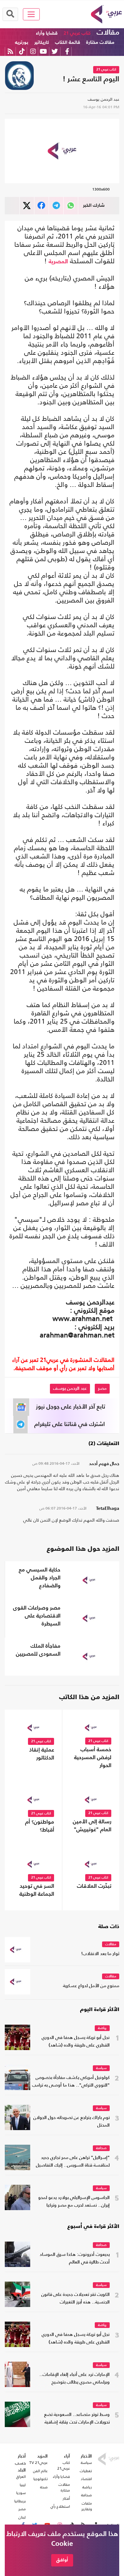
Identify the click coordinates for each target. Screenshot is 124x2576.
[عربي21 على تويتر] (55, 51)
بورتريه (22, 42)
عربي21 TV (38, 2463)
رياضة (102, 2028)
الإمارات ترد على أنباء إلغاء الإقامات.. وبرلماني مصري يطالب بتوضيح (75, 2379)
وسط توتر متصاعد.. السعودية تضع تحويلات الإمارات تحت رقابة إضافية (77, 2419)
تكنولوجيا (41, 2479)
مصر (102, 1389)
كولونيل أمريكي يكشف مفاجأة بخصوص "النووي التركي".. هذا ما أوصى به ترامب (71, 2082)
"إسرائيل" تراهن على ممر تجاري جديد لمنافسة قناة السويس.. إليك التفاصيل (73, 2162)
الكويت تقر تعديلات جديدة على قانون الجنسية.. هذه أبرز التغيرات (76, 2299)
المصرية (58, 262)
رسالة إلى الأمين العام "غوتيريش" (92, 1826)
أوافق (62, 2560)
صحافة (101, 2148)
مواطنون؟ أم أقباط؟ (40, 1826)
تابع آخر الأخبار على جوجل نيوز (71, 1407)
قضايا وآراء (47, 33)
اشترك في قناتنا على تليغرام (70, 1424)
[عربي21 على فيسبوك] (67, 51)
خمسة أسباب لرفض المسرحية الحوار (93, 1758)
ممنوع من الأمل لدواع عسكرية (91, 1986)
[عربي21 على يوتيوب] (43, 51)
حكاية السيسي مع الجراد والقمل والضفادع (40, 1578)
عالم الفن (40, 2471)
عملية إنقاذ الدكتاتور (42, 1754)
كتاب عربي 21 (77, 33)
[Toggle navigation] (31, 14)
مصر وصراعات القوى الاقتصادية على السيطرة (37, 1616)
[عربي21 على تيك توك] (22, 51)
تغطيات (86, 2471)
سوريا (21, 2493)
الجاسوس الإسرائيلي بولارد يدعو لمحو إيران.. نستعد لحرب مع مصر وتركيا (74, 2202)
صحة (44, 2487)
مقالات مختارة (100, 42)
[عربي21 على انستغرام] (33, 51)
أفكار (66, 2499)
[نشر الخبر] (27, 206)
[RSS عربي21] (10, 51)
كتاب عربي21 (64, 2465)
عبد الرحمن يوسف (103, 99)
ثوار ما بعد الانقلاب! (100, 1954)
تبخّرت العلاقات (94, 1886)
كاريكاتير (42, 42)
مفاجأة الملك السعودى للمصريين (38, 1650)
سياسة (101, 2068)
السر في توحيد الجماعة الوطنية (37, 1890)
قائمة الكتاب (68, 42)
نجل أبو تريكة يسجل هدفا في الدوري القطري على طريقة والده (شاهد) (76, 2042)
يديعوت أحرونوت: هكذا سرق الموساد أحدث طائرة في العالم (75, 2259)
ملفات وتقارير (87, 2506)
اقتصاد (86, 2479)
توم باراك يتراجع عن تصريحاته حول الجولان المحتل (72, 2122)
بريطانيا (20, 2501)
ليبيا (23, 2485)
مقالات (108, 33)
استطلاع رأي (60, 2506)
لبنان (22, 2517)
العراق (21, 2477)
